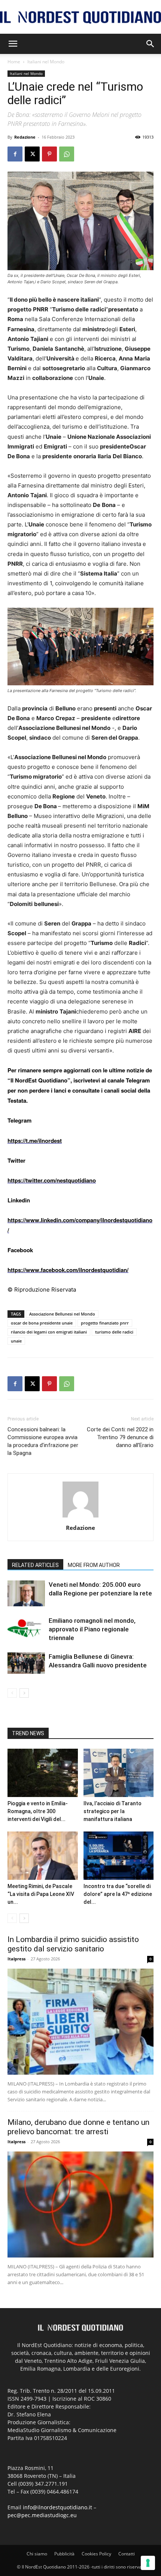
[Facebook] (15, 154)
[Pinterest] (49, 154)
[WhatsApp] (67, 154)
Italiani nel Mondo (46, 62)
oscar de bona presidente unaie (42, 1323)
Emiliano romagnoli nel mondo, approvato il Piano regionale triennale (92, 1629)
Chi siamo (37, 2554)
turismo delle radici (114, 1332)
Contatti (127, 2554)
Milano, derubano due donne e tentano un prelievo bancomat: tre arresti (78, 2127)
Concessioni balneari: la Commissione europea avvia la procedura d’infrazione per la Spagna (43, 1441)
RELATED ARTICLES (35, 1565)
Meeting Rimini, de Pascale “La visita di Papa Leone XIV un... (41, 1894)
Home (14, 62)
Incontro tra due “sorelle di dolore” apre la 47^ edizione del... (118, 1894)
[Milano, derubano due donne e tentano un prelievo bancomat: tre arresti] (80, 2204)
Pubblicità (64, 2554)
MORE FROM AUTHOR (94, 1565)
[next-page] (24, 1693)
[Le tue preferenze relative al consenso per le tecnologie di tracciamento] (148, 2563)
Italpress (16, 1959)
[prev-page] (12, 1693)
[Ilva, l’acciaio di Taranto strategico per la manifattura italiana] (119, 1773)
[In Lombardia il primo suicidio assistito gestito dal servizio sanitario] (80, 2022)
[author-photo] (80, 1517)
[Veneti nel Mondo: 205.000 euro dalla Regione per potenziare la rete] (26, 1593)
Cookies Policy (96, 2554)
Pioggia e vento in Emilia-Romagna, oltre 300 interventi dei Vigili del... (38, 1811)
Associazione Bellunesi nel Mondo (62, 1314)
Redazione (25, 137)
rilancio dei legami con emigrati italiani (49, 1332)
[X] (32, 154)
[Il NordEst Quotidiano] (80, 17)
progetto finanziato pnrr (105, 1323)
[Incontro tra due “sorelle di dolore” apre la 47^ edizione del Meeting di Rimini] (119, 1856)
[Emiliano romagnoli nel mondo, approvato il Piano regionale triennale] (26, 1629)
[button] (13, 44)
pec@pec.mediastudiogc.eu (42, 2515)
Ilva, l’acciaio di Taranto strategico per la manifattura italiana (113, 1811)
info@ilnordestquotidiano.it (57, 2507)
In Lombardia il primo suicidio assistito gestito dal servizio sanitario (73, 1944)
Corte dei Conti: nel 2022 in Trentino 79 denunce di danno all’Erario (120, 1437)
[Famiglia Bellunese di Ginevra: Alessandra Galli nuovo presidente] (26, 1663)
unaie (16, 1341)
